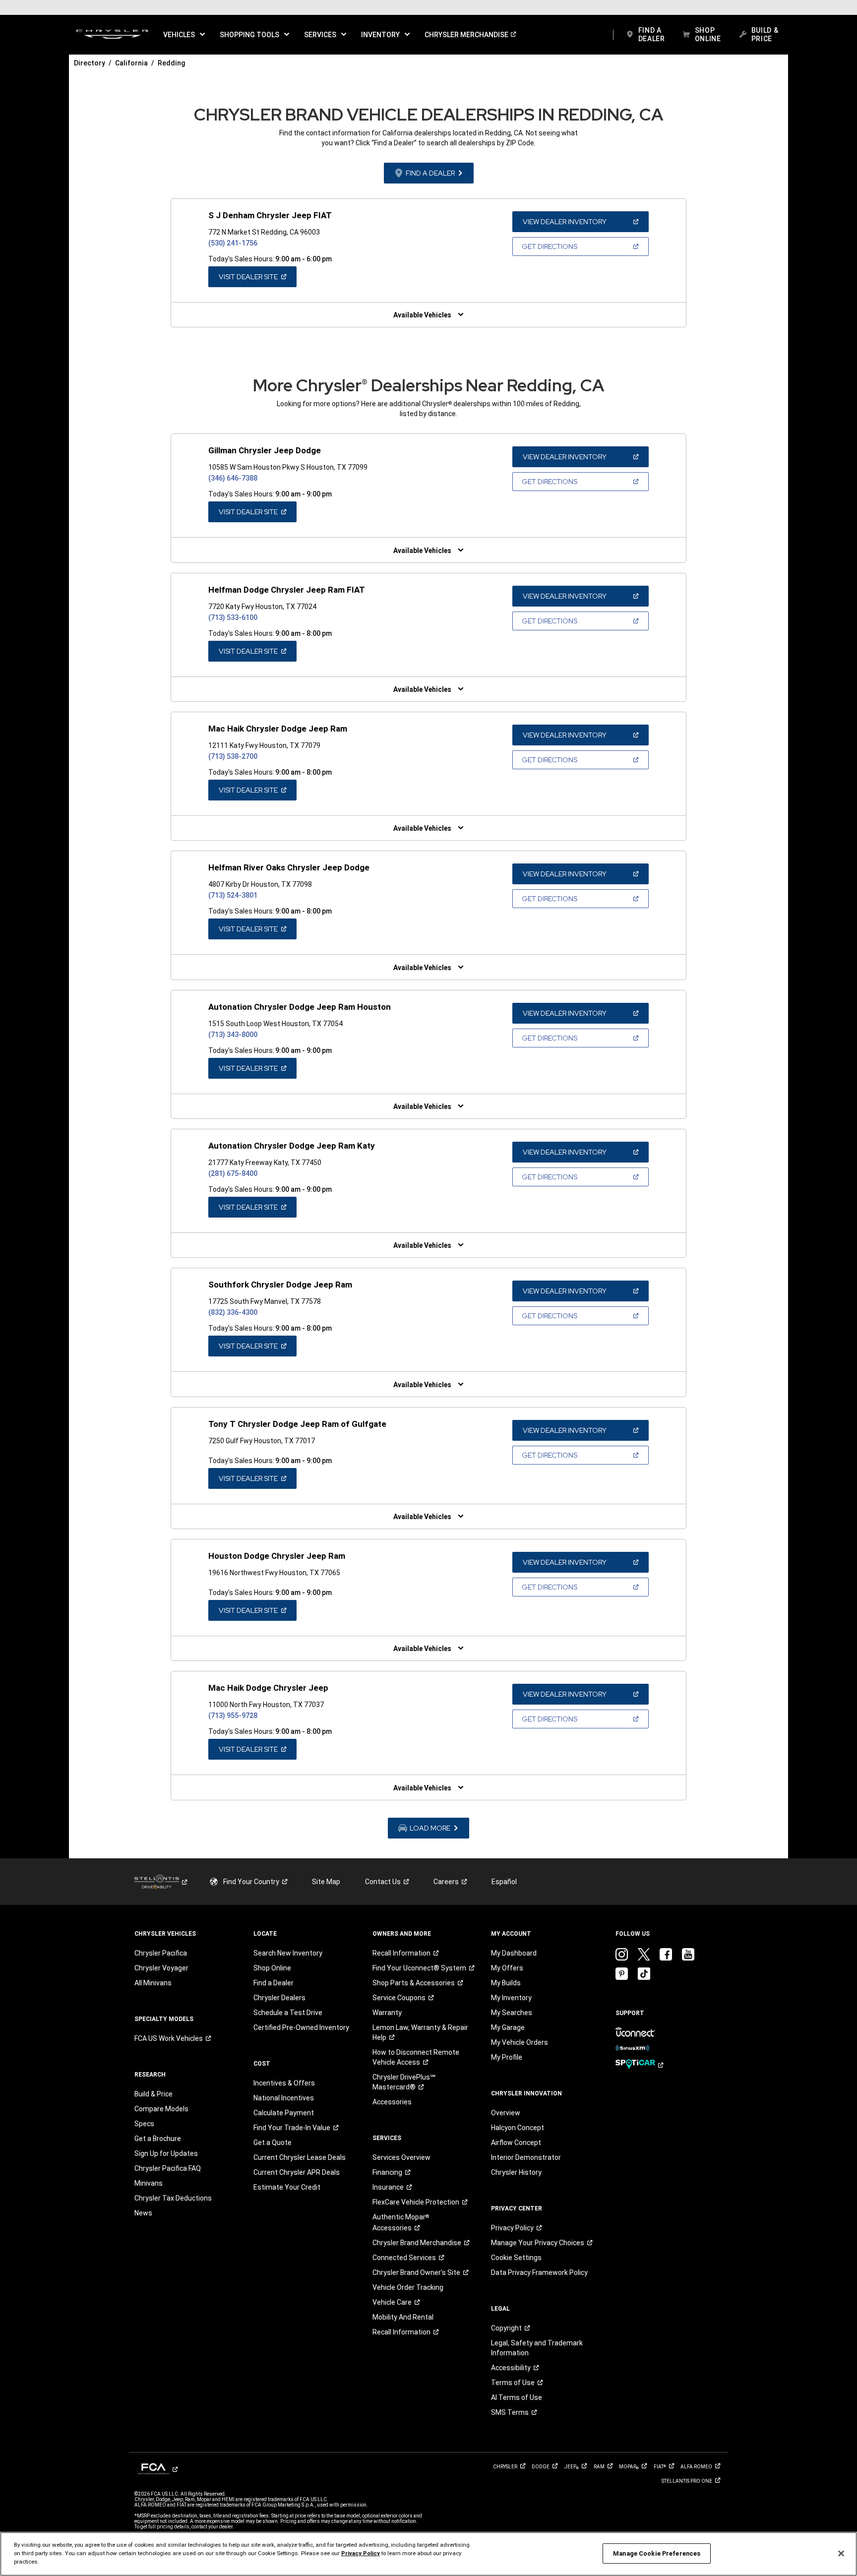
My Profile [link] (507, 2057)
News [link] (143, 2213)
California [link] (131, 63)
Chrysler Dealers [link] (279, 1998)
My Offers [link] (507, 1968)
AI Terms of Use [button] (517, 2397)
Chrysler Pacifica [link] (161, 1953)
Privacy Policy (361, 2553)
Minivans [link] (149, 2183)
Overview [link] (506, 2113)
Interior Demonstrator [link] (526, 2157)
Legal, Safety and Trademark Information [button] (537, 2348)
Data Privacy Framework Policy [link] (539, 2272)
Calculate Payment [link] (284, 2113)
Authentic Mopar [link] (401, 2222)
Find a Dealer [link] (274, 1983)
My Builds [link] (506, 1983)
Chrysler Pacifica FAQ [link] (168, 2168)
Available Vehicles (422, 315)
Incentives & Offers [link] (284, 2083)
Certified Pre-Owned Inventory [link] (301, 2027)
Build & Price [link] (153, 2094)
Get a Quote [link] (273, 2143)
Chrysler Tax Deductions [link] (173, 2198)
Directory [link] (90, 63)
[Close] (841, 2553)
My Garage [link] (508, 2027)
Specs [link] (144, 2124)
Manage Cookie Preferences (657, 2553)
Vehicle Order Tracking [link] (408, 2287)
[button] (184, 35)
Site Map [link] (326, 1882)
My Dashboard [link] (514, 1953)
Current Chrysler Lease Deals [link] (300, 2157)
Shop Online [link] (272, 1968)
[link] (112, 35)
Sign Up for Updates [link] (166, 2153)
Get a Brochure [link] (158, 2139)
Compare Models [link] (161, 2109)
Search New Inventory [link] (288, 1953)
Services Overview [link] (401, 2157)
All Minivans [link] (153, 1983)
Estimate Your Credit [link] (287, 2187)
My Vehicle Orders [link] (520, 2042)
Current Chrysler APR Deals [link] (297, 2172)
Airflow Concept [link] (516, 2143)
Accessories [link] (392, 2102)
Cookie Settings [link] (516, 2258)
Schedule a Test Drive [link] (288, 2013)
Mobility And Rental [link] (403, 2317)
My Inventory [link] (511, 1998)
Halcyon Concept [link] (518, 2128)
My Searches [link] (512, 2013)
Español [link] (504, 1882)
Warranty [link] (387, 2013)
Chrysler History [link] (516, 2172)
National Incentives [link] (284, 2098)
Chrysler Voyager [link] (161, 1968)
